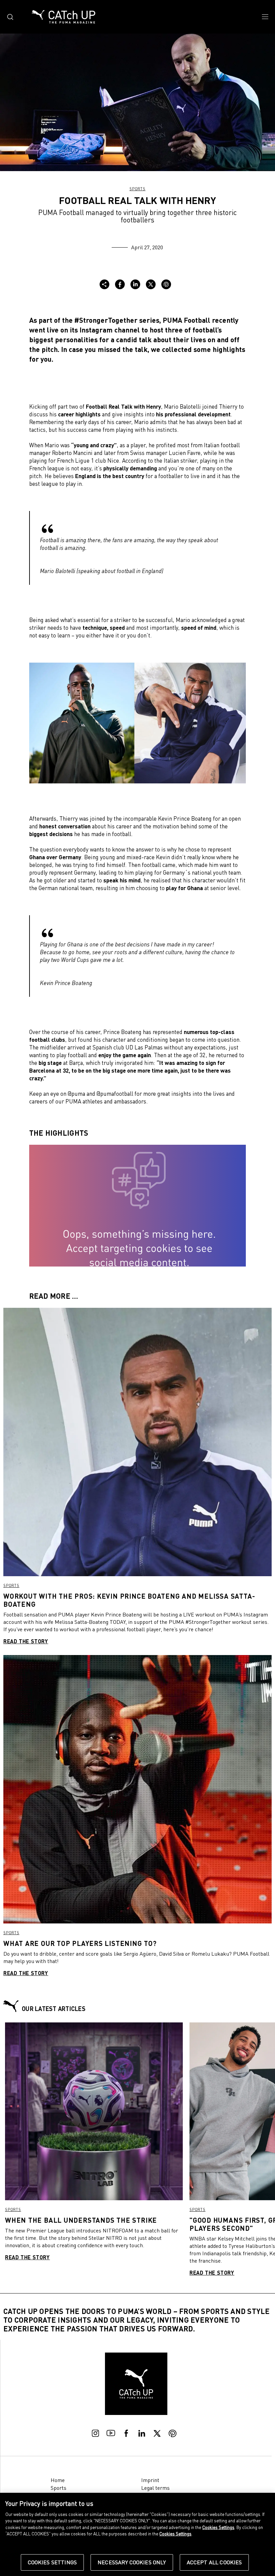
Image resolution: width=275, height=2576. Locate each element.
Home (58, 2480)
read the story (26, 1641)
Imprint (150, 2480)
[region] (137, 2534)
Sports (137, 189)
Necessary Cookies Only (132, 2562)
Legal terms (155, 2488)
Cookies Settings (52, 2562)
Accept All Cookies (214, 2562)
